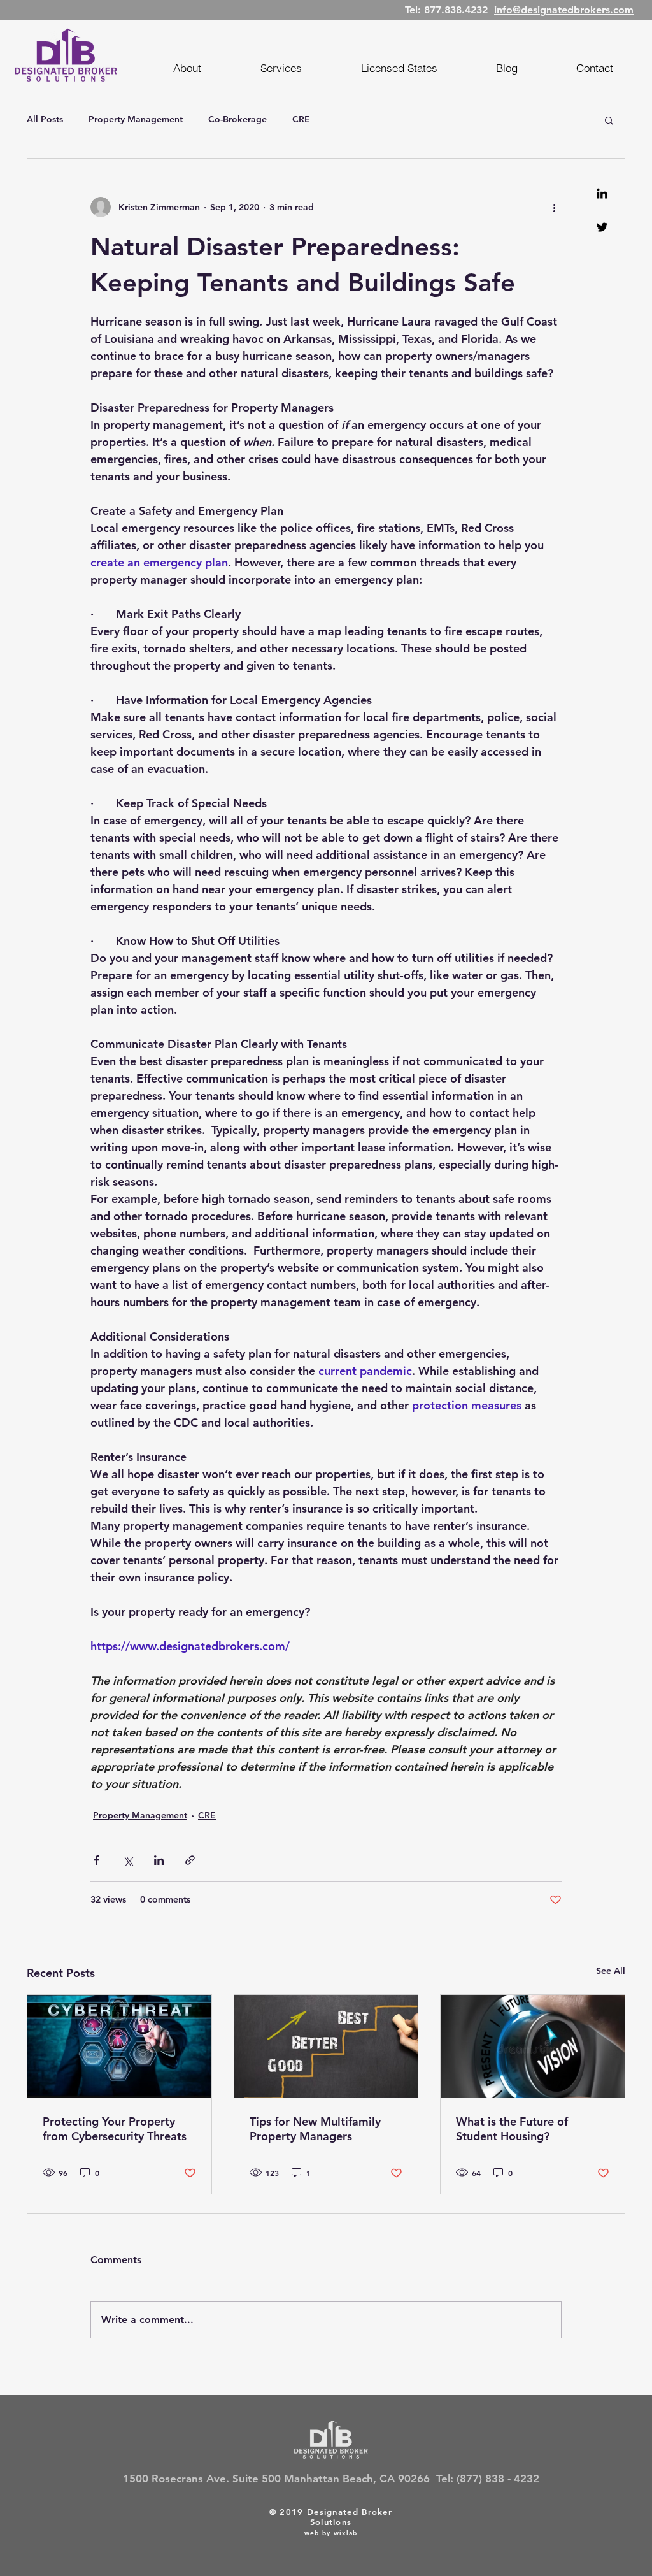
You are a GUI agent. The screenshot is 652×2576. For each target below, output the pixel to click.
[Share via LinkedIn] (159, 1860)
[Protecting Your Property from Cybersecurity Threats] (119, 2047)
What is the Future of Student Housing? (512, 2129)
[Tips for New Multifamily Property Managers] (326, 2047)
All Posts (45, 119)
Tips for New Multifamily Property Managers (315, 2129)
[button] (609, 120)
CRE (301, 119)
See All (611, 1971)
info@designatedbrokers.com (564, 10)
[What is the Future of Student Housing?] (533, 2047)
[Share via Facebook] (96, 1860)
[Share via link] (190, 1860)
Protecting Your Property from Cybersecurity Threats (115, 2129)
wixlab (346, 2533)
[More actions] (554, 207)
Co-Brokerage (237, 119)
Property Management (136, 119)
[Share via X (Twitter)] (128, 1860)
